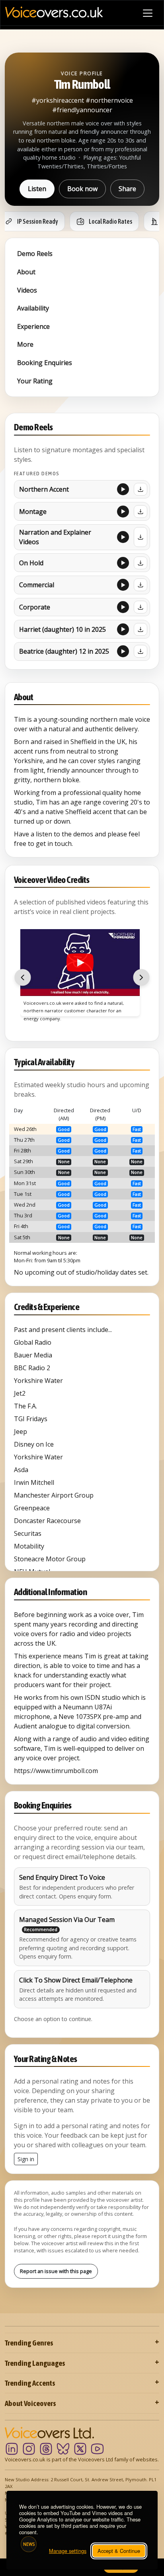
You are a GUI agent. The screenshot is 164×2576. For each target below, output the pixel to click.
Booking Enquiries (45, 363)
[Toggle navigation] (148, 13)
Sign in (26, 2159)
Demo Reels (35, 254)
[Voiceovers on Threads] (46, 2449)
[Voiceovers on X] (80, 2449)
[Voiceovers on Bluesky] (63, 2449)
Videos (27, 290)
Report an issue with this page (56, 2271)
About (26, 272)
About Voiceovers (30, 2403)
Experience (33, 326)
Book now (82, 189)
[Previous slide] (23, 978)
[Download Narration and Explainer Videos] (141, 537)
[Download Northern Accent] (141, 489)
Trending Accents (30, 2383)
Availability (33, 308)
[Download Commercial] (141, 585)
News (29, 2544)
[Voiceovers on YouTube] (97, 2449)
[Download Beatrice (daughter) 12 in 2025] (141, 651)
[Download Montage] (141, 512)
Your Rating (35, 381)
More (25, 344)
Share (127, 189)
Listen (37, 189)
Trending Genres (29, 2343)
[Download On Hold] (141, 563)
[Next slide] (141, 978)
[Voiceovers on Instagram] (29, 2449)
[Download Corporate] (141, 607)
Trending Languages (35, 2363)
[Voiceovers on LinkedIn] (12, 2449)
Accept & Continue (119, 2551)
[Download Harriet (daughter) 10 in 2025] (141, 629)
